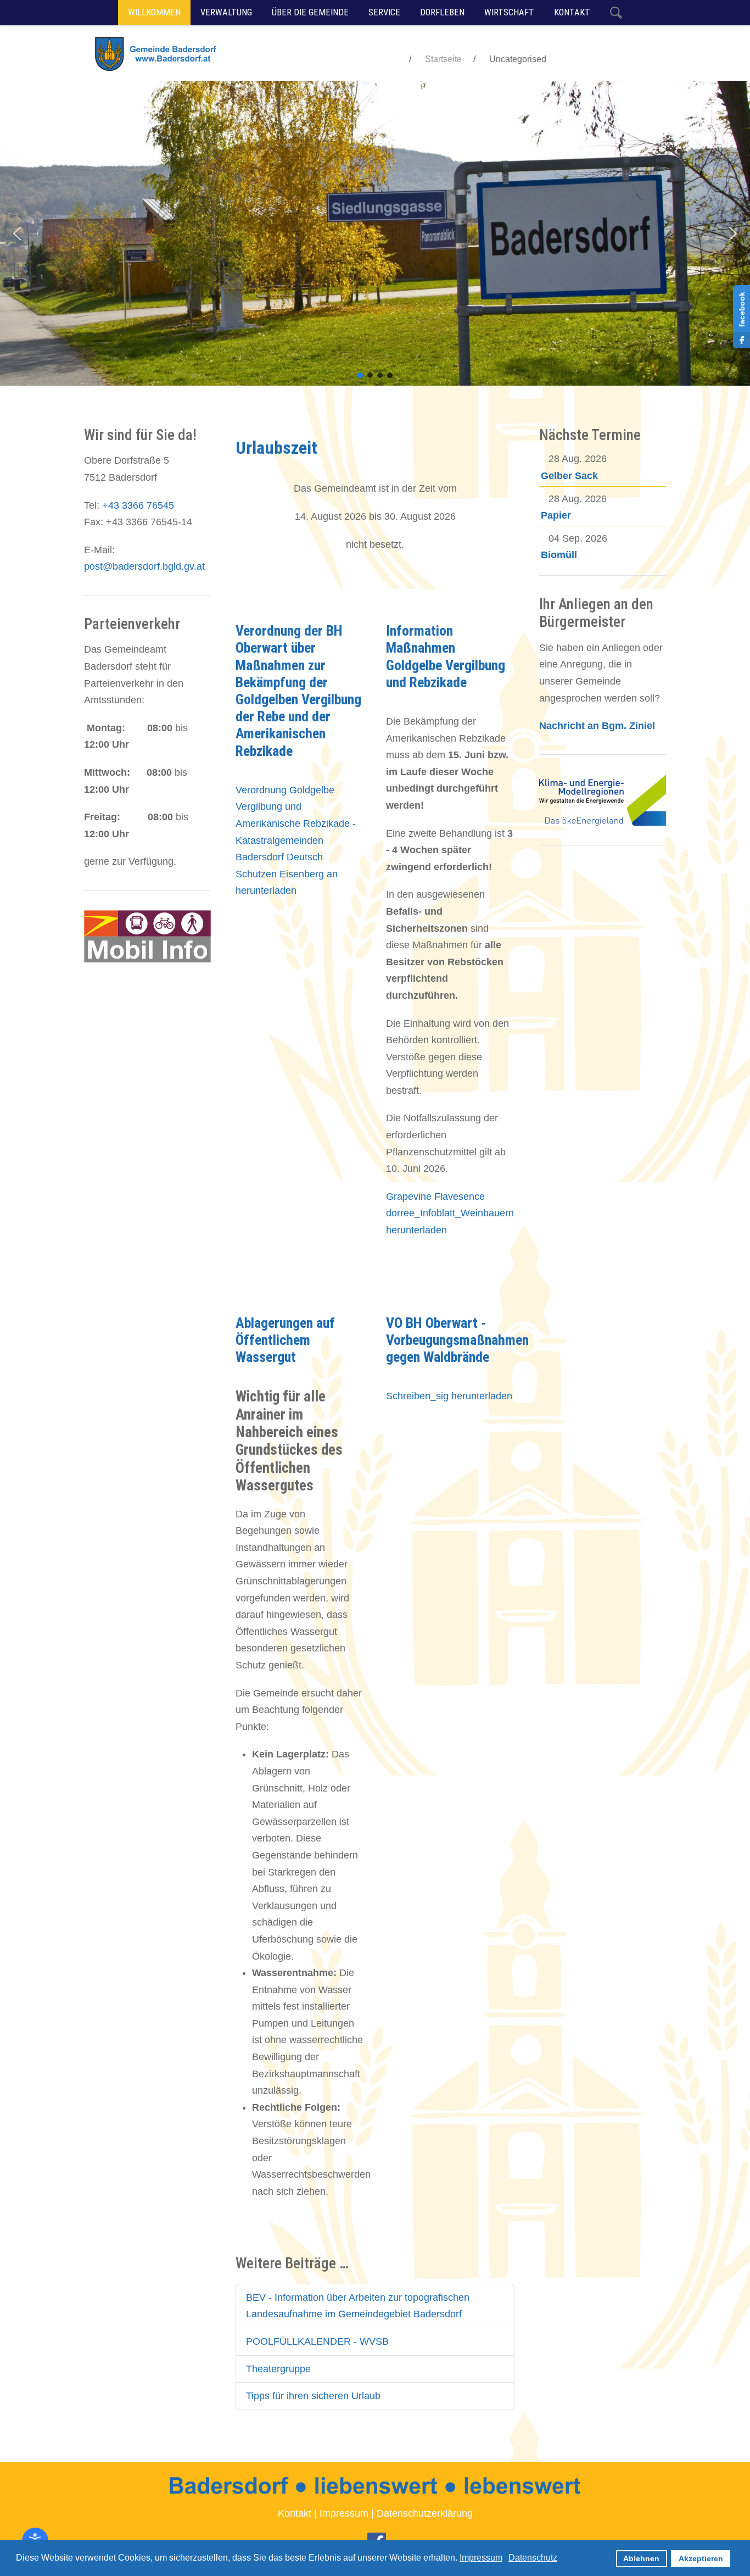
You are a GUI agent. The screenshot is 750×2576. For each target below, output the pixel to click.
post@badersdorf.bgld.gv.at (144, 566)
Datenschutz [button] (533, 2558)
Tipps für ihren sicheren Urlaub (313, 2396)
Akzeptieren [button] (701, 2558)
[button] (17, 233)
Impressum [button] (481, 2558)
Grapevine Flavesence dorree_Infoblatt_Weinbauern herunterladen (450, 1213)
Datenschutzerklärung (425, 2513)
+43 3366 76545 (138, 505)
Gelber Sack (569, 476)
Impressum (344, 2513)
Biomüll (559, 555)
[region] (375, 233)
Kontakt (295, 2513)
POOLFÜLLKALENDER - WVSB (317, 2341)
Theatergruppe (278, 2369)
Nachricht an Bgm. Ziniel (597, 726)
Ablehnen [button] (641, 2558)
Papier (556, 515)
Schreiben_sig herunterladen (449, 1396)
